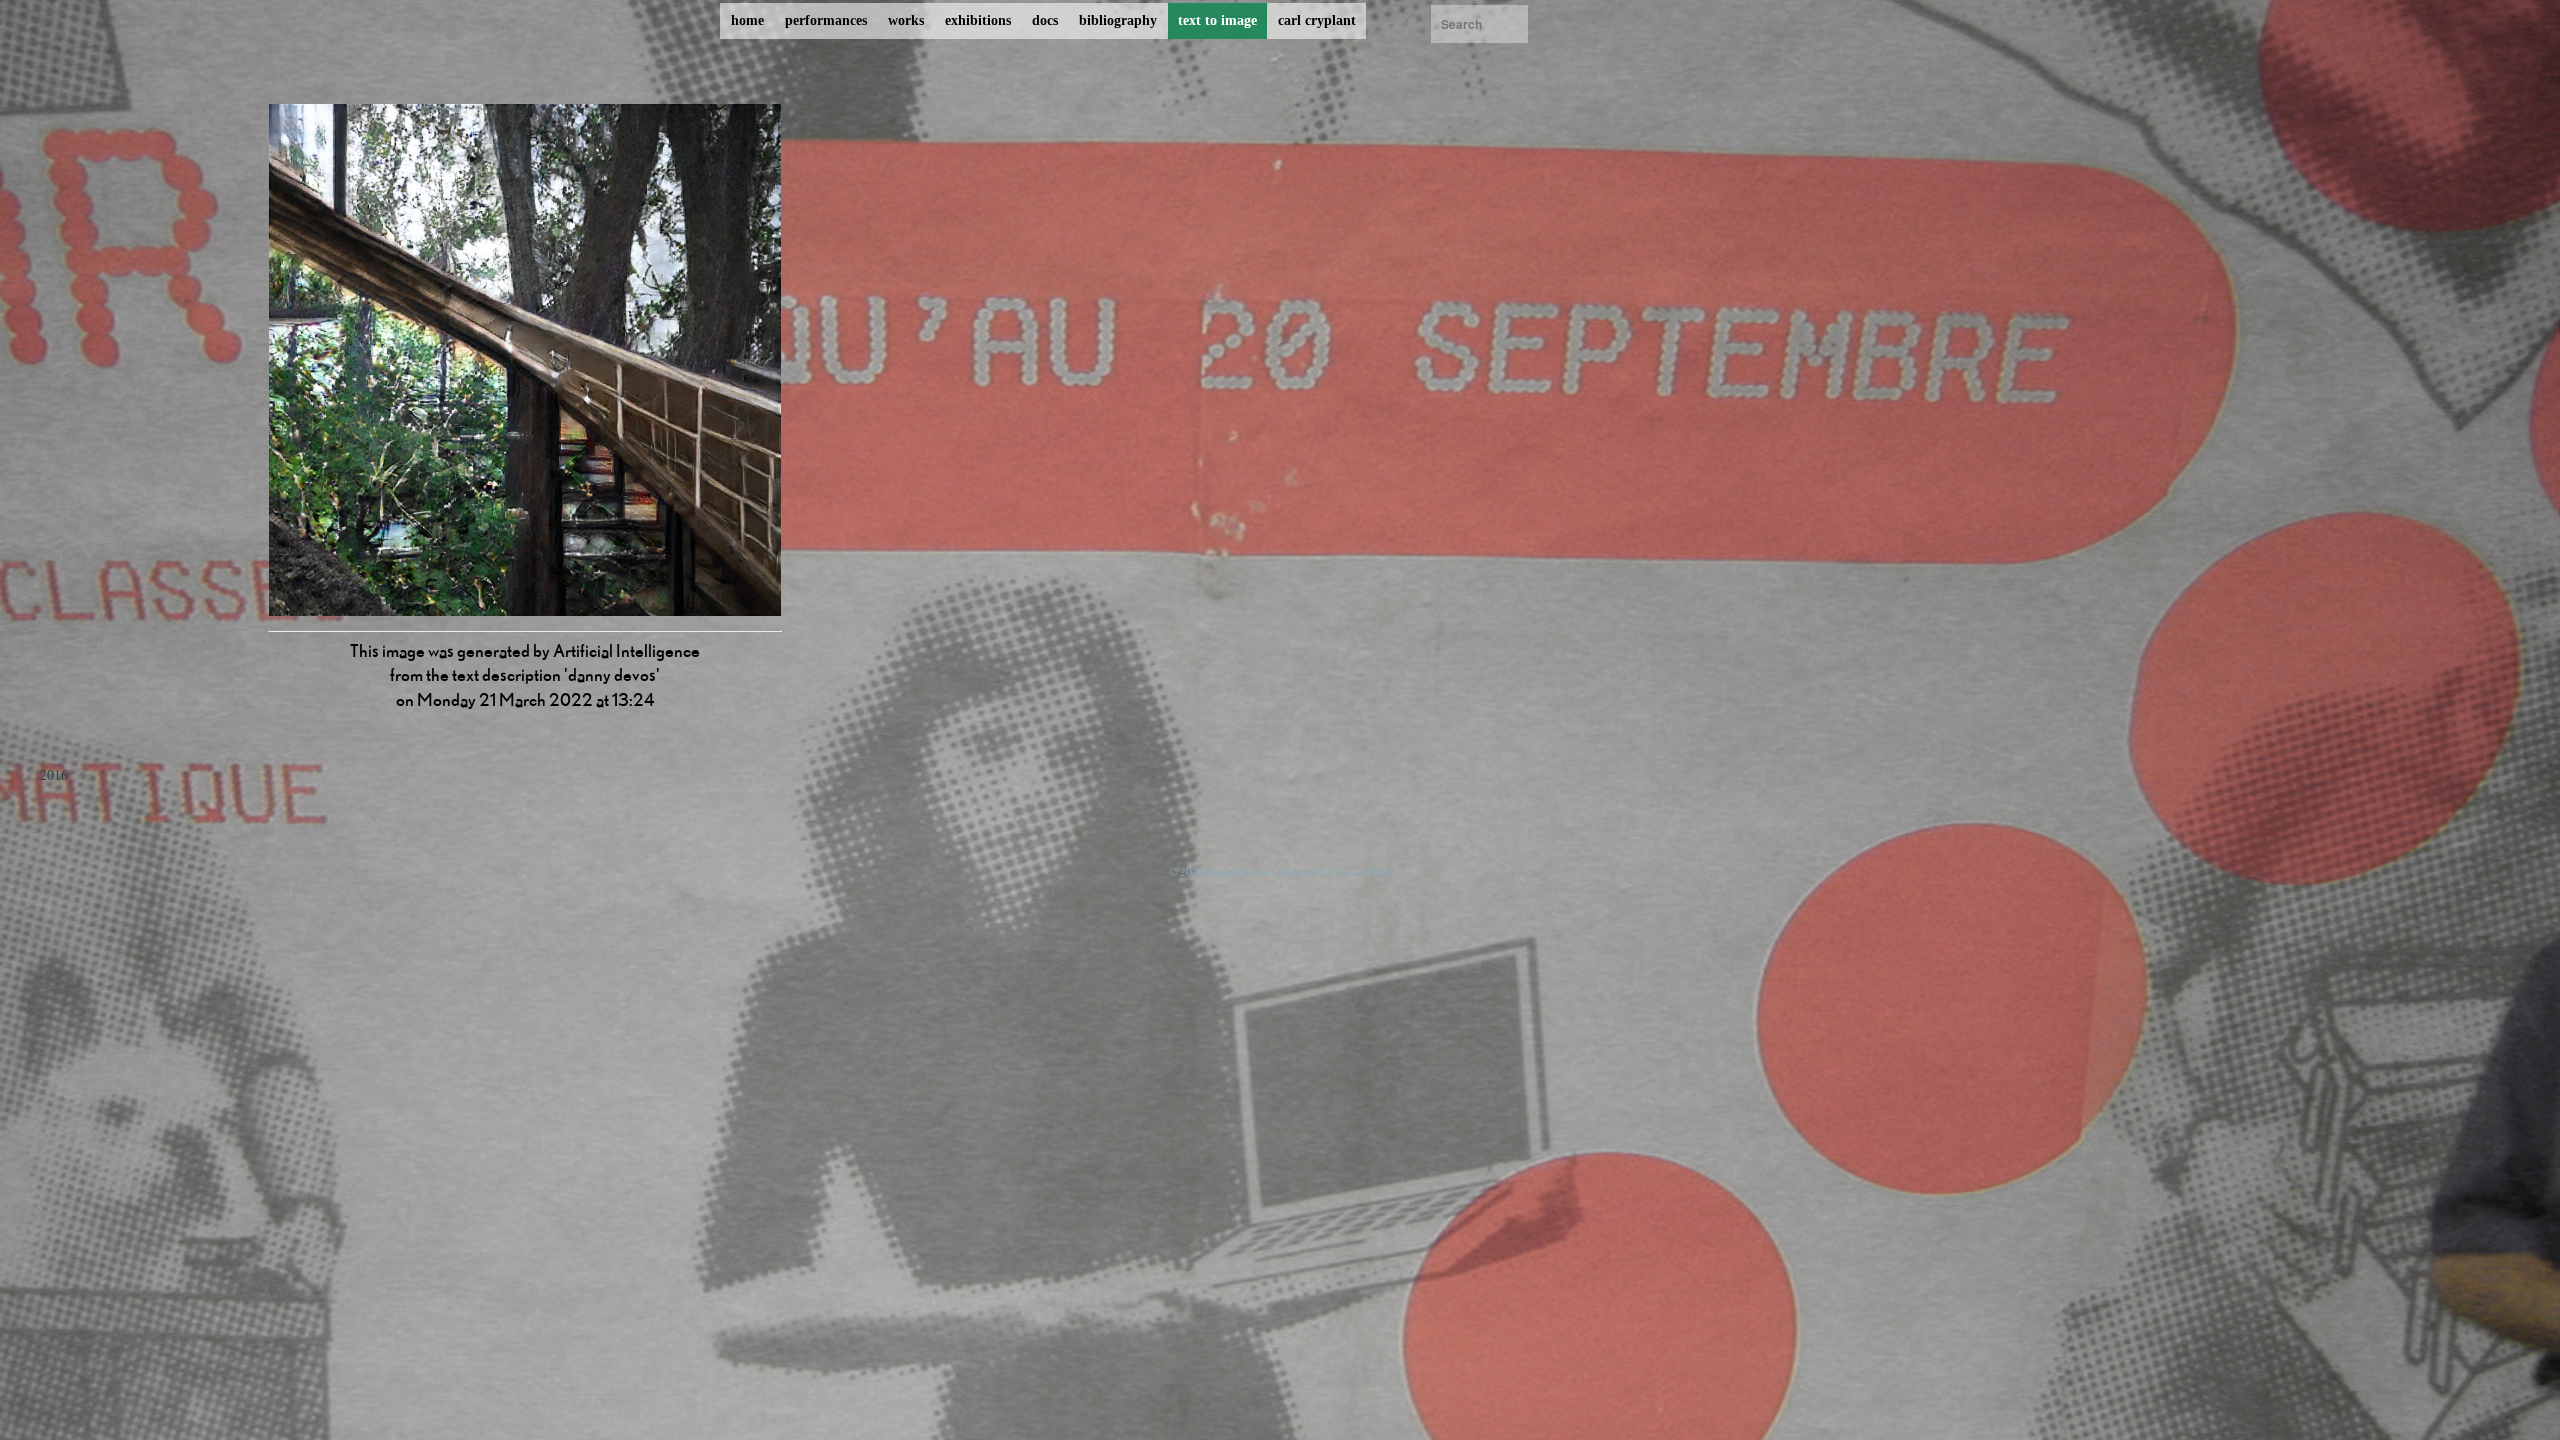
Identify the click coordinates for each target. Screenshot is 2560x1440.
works (906, 20)
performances (826, 20)
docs (1045, 20)
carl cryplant (1317, 20)
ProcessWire (1364, 871)
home (747, 20)
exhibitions (978, 20)
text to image (1217, 20)
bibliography (1118, 20)
